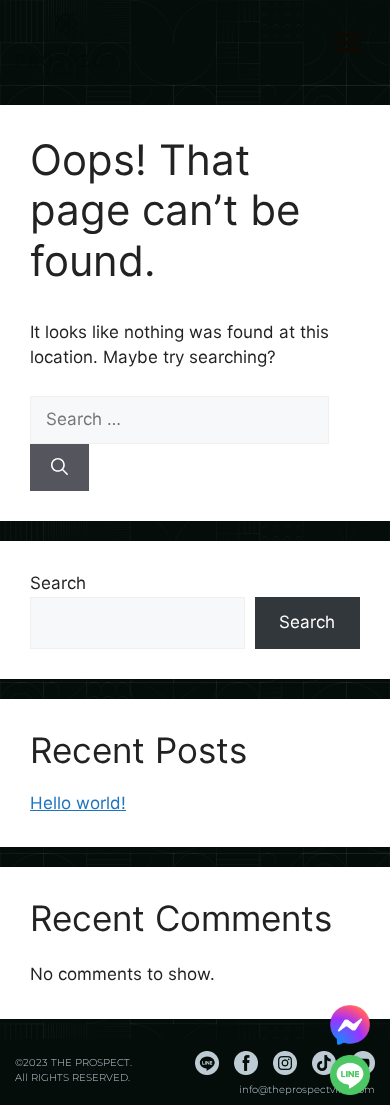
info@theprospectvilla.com (307, 1089)
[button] (348, 42)
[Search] (59, 468)
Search (58, 583)
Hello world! (78, 803)
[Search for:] (179, 419)
